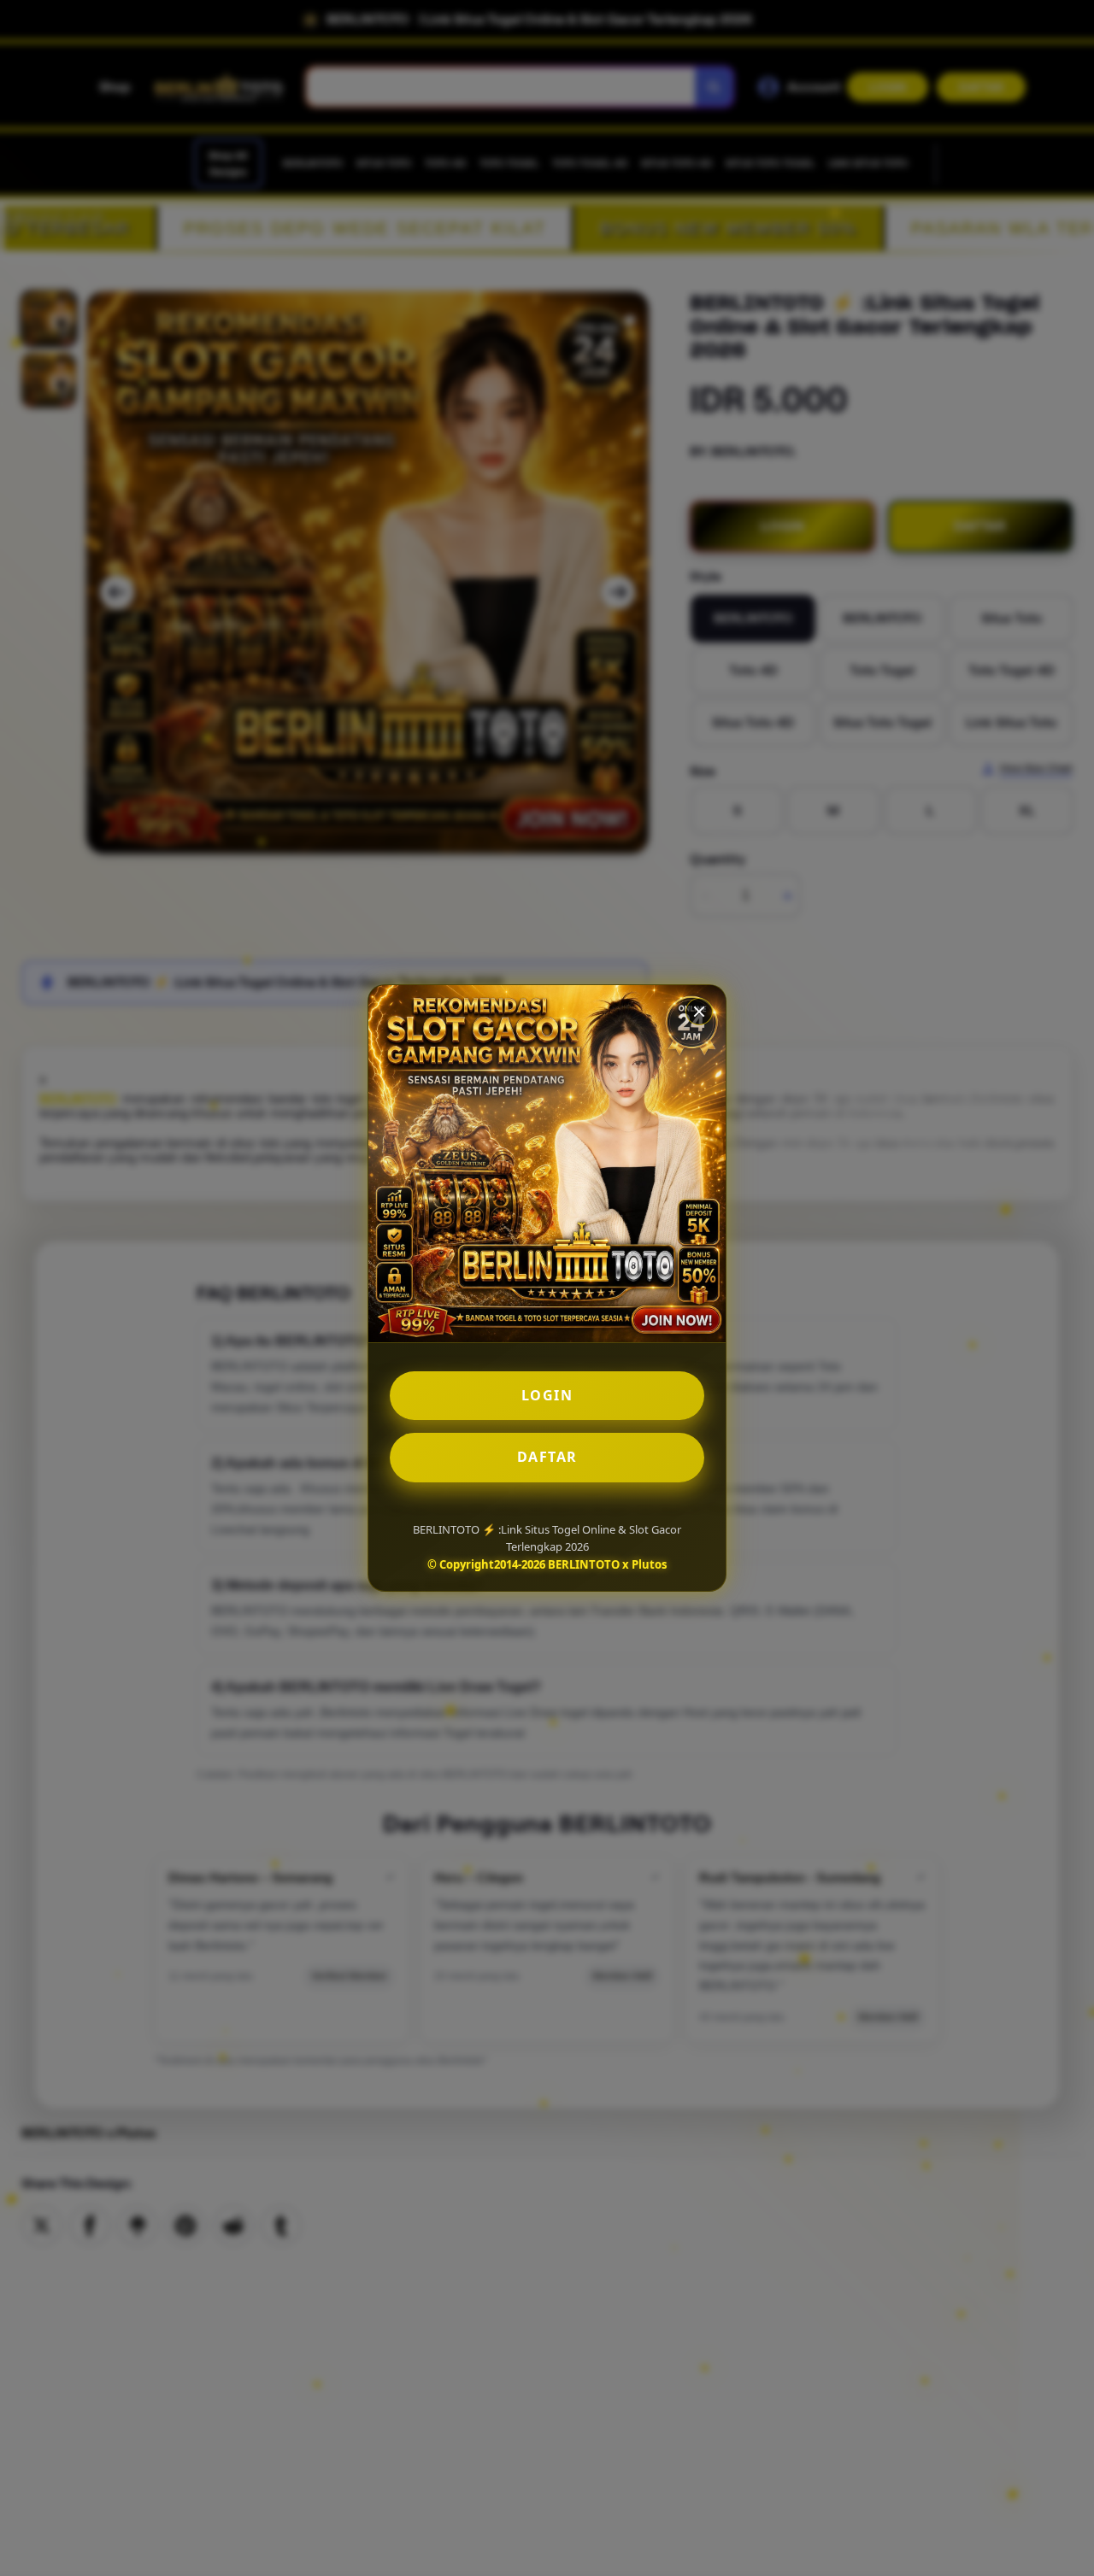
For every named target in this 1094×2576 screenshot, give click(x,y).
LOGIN (547, 1395)
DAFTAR (547, 1457)
